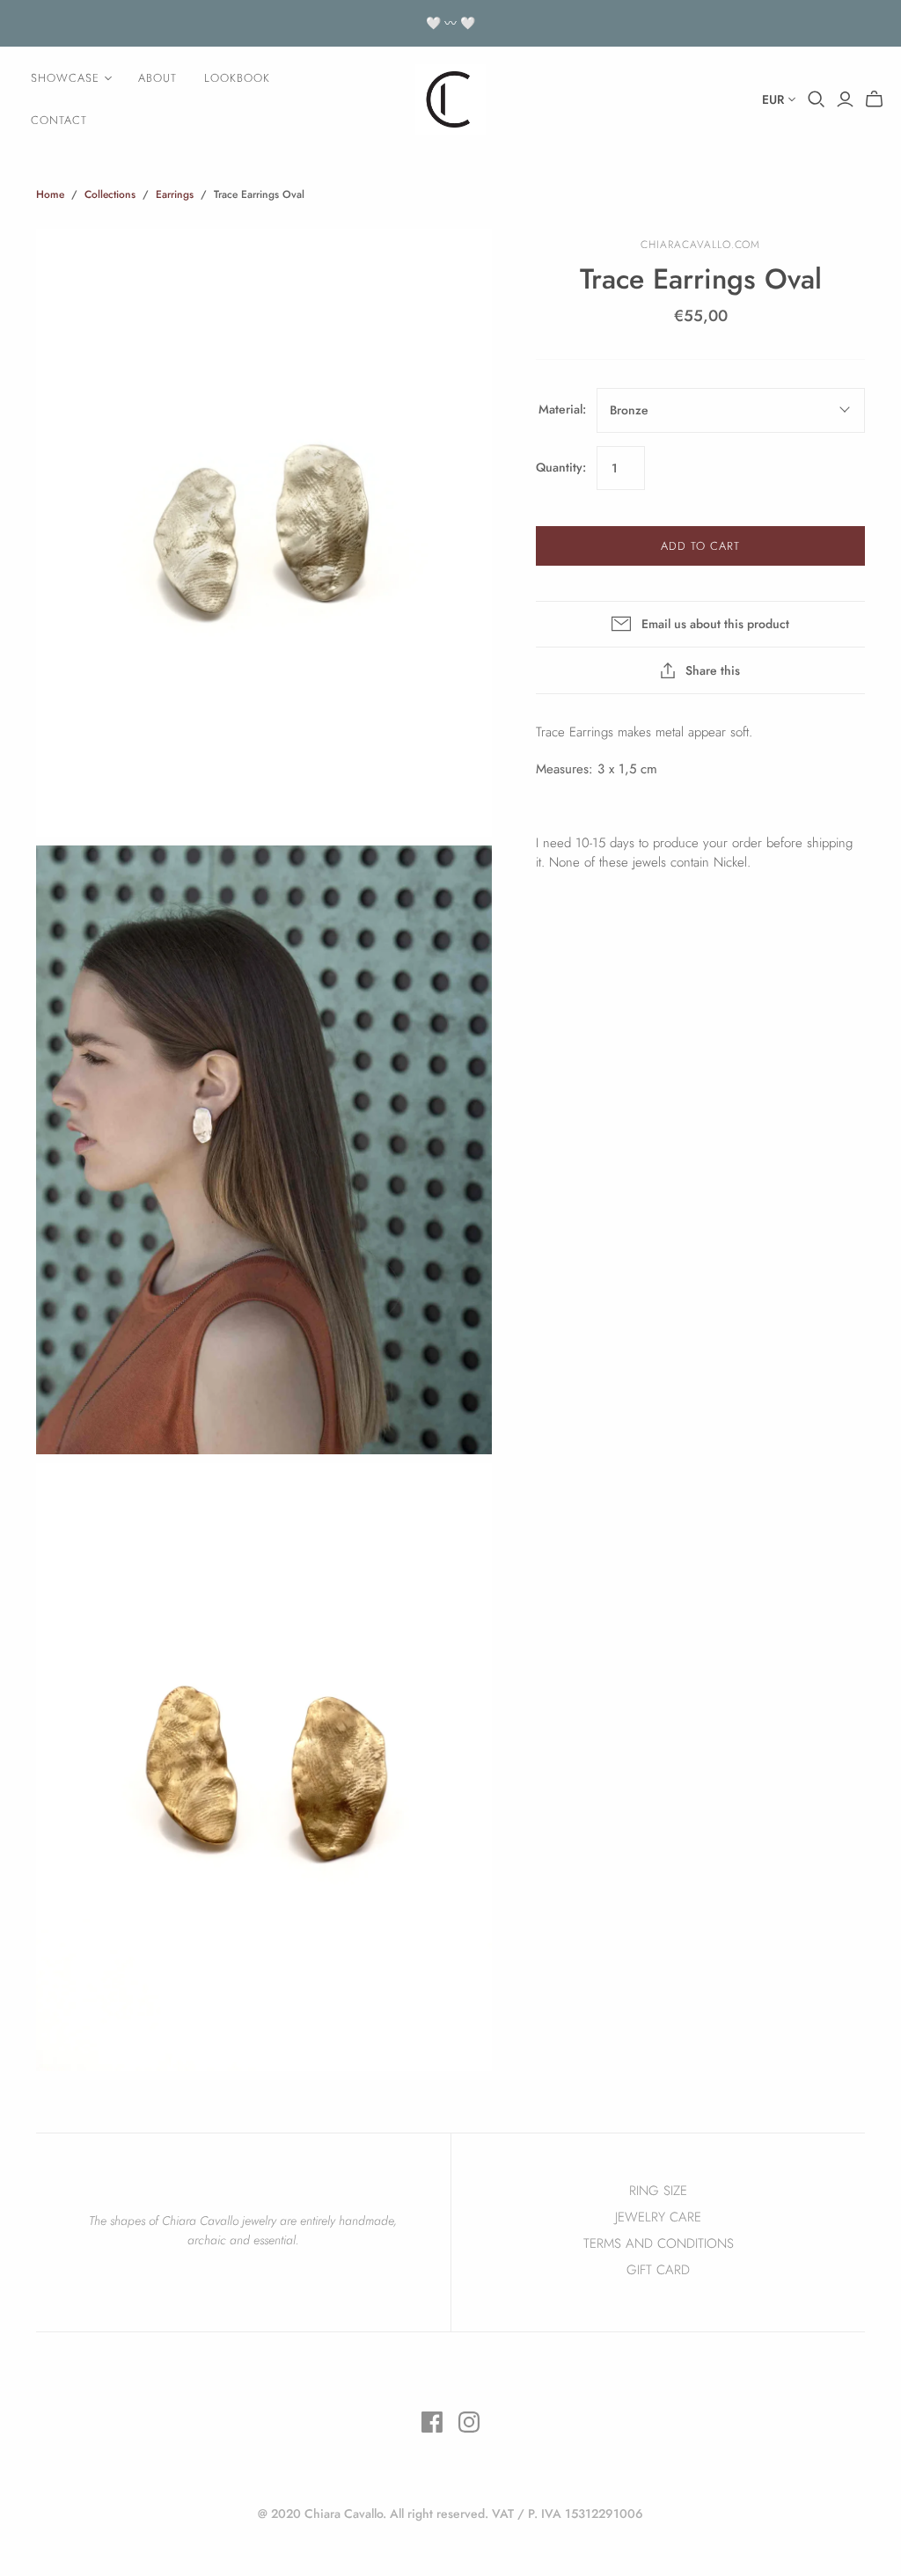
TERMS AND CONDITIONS (659, 2243)
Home (50, 194)
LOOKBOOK (237, 78)
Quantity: (561, 468)
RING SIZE (658, 2191)
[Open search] (817, 99)
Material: (562, 410)
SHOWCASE (65, 78)
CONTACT (59, 120)
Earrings (175, 194)
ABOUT (157, 78)
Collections (110, 194)
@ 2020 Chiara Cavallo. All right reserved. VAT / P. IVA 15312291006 (450, 2514)
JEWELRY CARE (658, 2217)
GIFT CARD (658, 2270)
